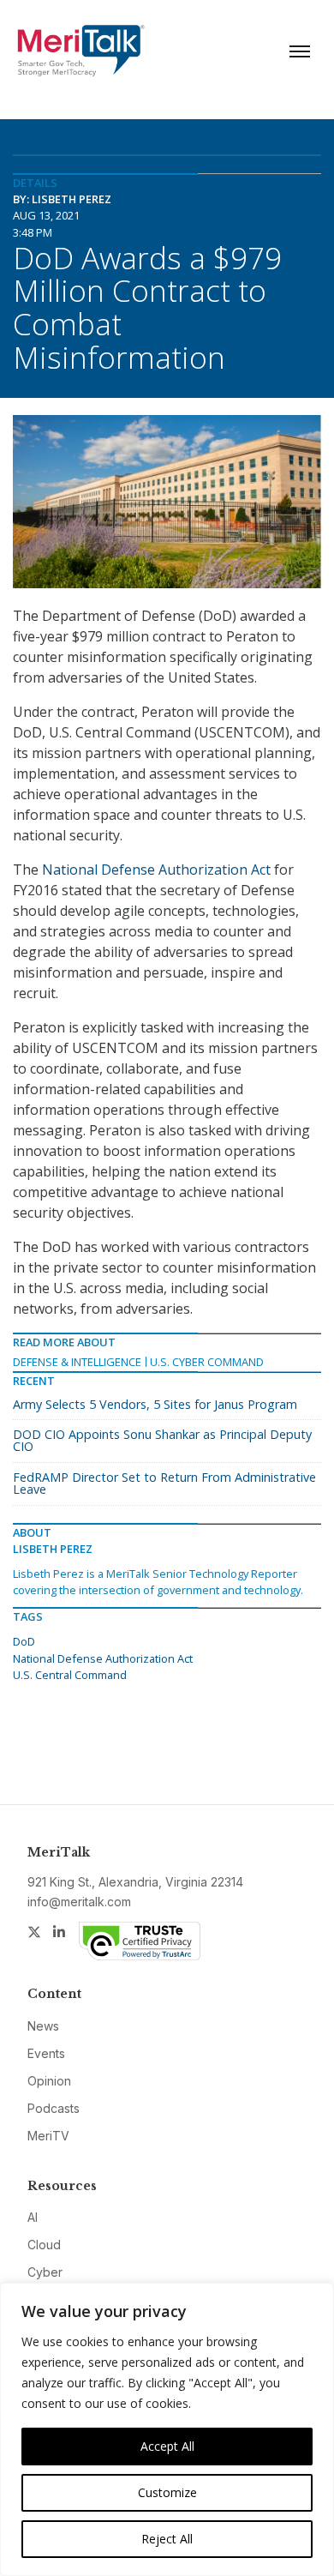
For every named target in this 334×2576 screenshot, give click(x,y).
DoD (24, 1641)
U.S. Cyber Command (207, 1362)
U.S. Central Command (70, 1675)
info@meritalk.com (79, 1902)
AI (33, 2217)
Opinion (49, 2081)
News (43, 2026)
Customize (167, 2492)
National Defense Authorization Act (156, 870)
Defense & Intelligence (77, 1362)
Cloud (44, 2245)
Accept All (167, 2446)
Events (46, 2053)
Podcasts (54, 2108)
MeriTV (48, 2136)
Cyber (45, 2272)
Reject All (167, 2539)
